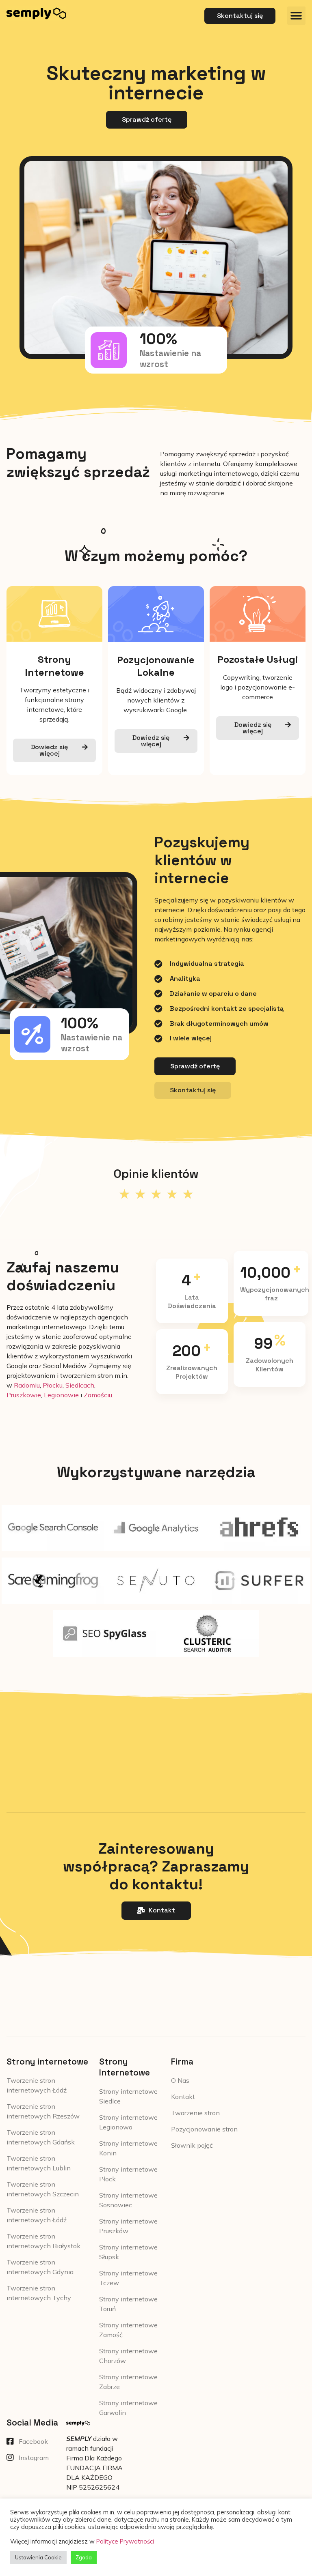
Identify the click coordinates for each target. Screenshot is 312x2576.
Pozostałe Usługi (258, 659)
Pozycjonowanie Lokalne (156, 666)
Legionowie (61, 1395)
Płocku (53, 1385)
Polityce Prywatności (125, 2541)
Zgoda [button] (84, 2557)
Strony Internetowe (54, 666)
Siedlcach (80, 1385)
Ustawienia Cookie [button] (38, 2557)
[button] (296, 16)
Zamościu (98, 1395)
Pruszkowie (24, 1395)
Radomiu (27, 1385)
